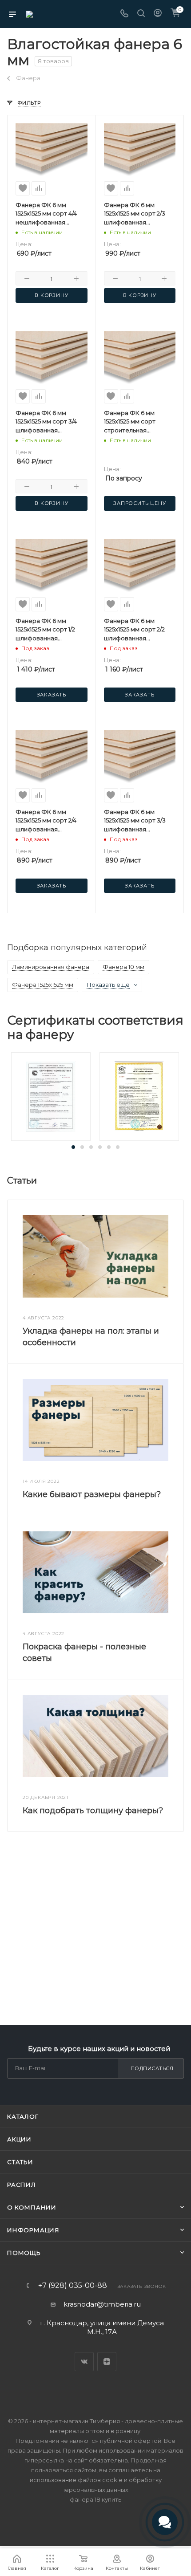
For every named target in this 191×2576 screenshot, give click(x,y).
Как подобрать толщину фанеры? (93, 1811)
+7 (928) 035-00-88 (73, 2286)
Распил (22, 2185)
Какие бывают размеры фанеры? (92, 1494)
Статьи (20, 2162)
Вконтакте (84, 2362)
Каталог (23, 2116)
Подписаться (152, 2068)
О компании (32, 2207)
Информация (33, 2230)
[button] (73, 1147)
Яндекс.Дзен (107, 2362)
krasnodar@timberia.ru (102, 2304)
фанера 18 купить (95, 2499)
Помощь (24, 2253)
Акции (19, 2139)
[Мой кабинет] (158, 14)
